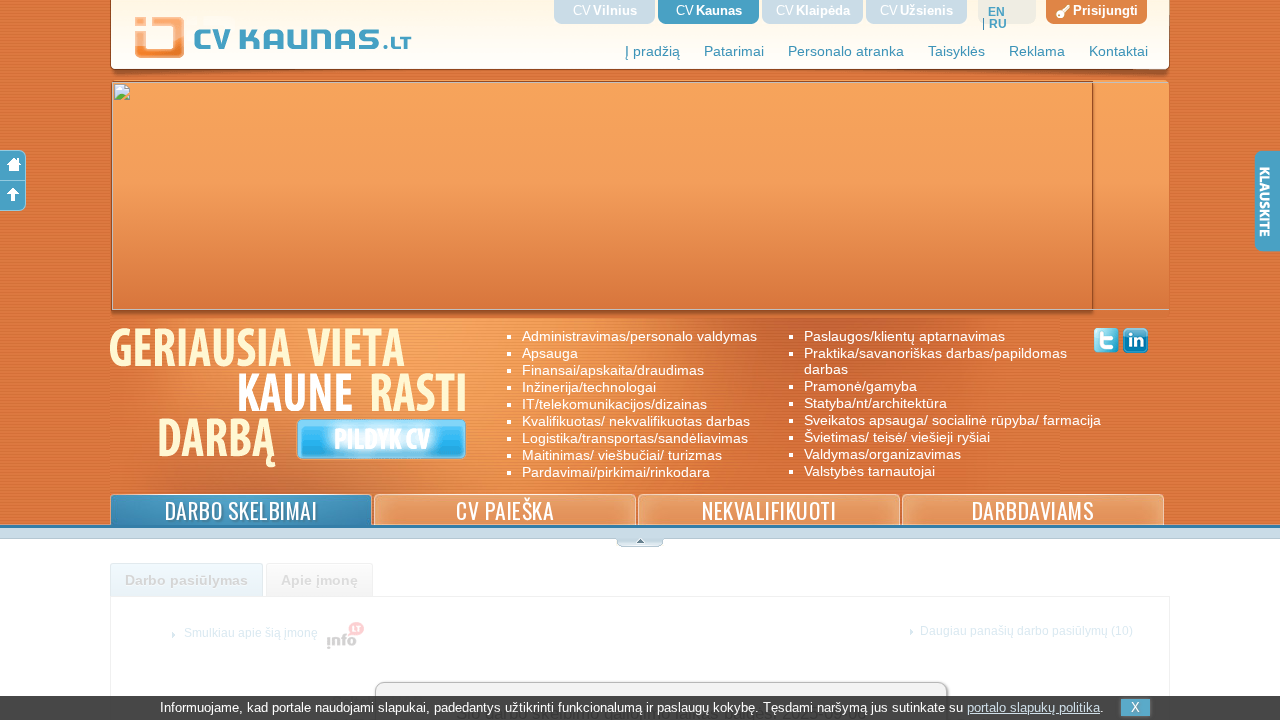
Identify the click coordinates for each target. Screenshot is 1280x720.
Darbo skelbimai (241, 510)
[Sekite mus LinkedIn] (1135, 343)
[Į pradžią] (13, 165)
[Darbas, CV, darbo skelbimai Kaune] (274, 54)
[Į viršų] (13, 196)
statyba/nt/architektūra (875, 403)
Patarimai (734, 51)
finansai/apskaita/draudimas (613, 370)
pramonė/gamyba (860, 386)
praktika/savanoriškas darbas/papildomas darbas (935, 361)
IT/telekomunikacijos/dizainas (614, 404)
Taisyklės (956, 51)
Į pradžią (652, 51)
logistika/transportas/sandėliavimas (635, 438)
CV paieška (505, 510)
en (996, 12)
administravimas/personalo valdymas (639, 336)
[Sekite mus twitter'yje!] (1106, 343)
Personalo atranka (846, 51)
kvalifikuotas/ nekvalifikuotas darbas (636, 421)
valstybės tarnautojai (869, 471)
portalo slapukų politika (1033, 707)
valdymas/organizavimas (882, 454)
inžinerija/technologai (589, 387)
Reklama (1037, 51)
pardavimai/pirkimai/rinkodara (616, 472)
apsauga (550, 353)
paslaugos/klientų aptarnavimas (904, 336)
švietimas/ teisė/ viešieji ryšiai (897, 437)
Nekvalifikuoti (769, 510)
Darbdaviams (1033, 510)
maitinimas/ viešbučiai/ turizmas (622, 455)
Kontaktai (1118, 51)
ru (998, 24)
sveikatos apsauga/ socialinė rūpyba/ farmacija (938, 420)
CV (605, 10)
